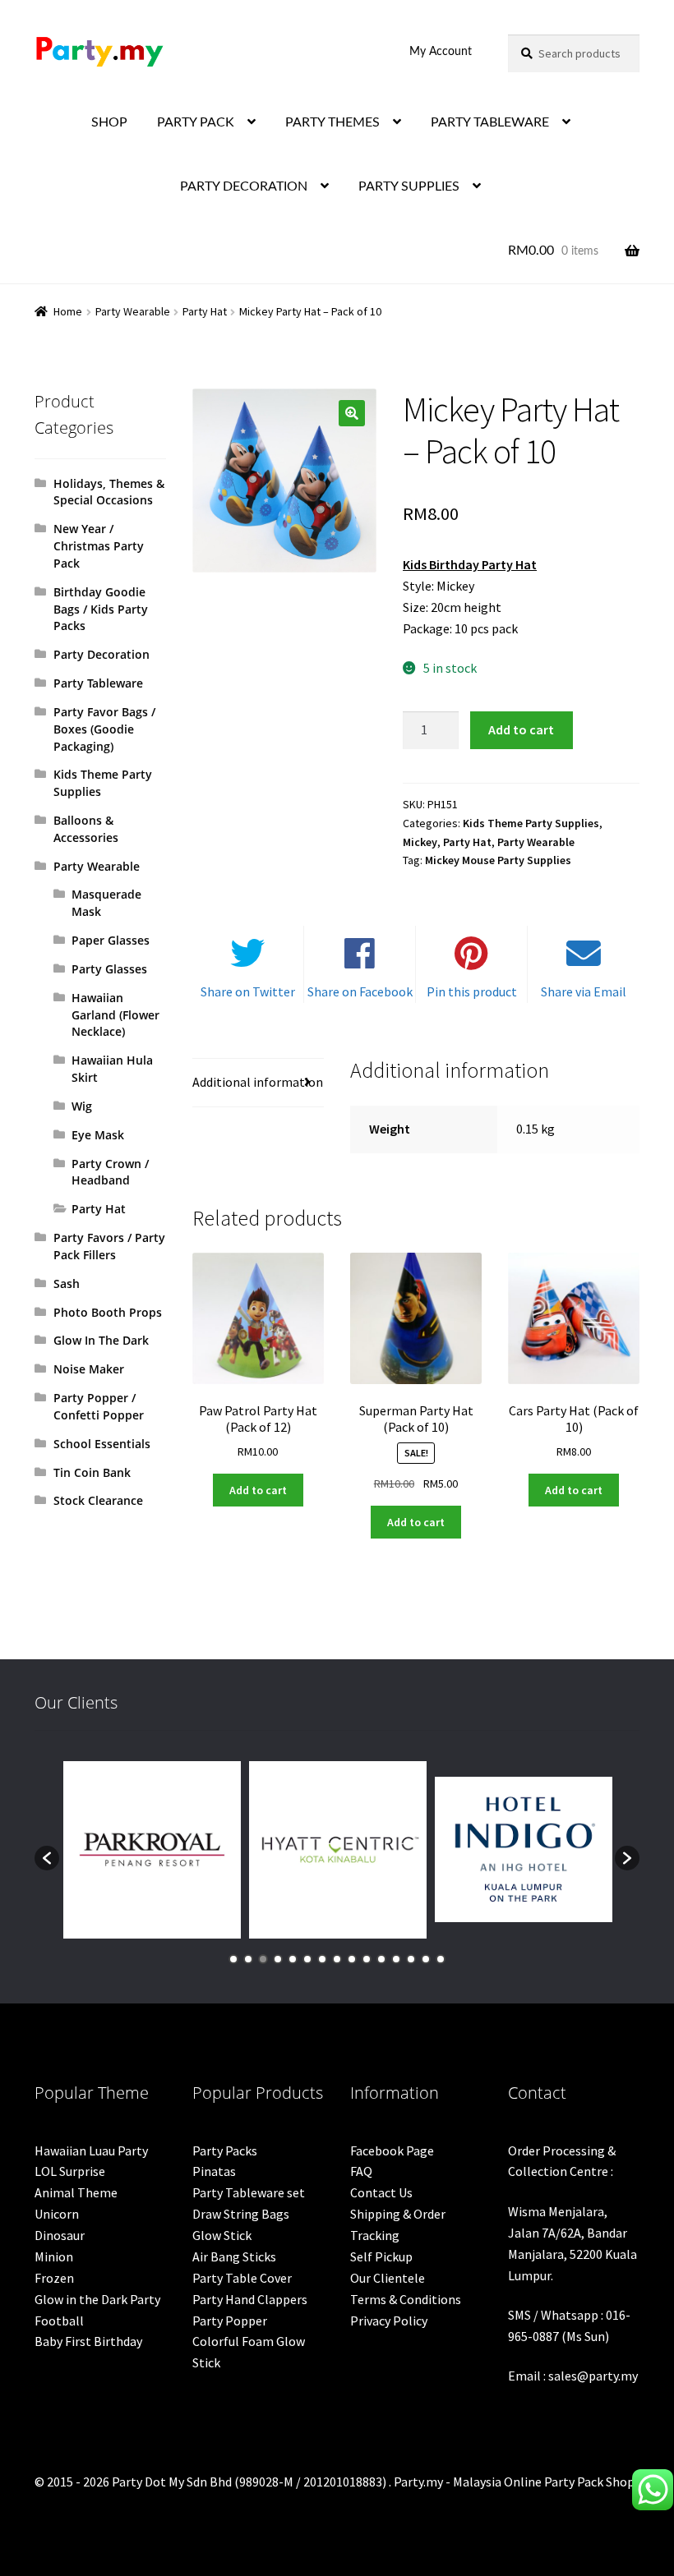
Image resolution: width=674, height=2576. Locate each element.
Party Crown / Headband (110, 1172)
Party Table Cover (242, 2278)
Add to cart (521, 729)
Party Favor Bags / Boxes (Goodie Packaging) (104, 729)
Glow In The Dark (101, 1340)
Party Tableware (98, 683)
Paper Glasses (111, 940)
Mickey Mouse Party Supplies (498, 860)
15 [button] (441, 1959)
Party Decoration (102, 654)
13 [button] (411, 1959)
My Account (441, 52)
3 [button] (263, 1959)
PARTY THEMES (332, 122)
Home (68, 311)
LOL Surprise (70, 2171)
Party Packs (225, 2150)
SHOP (109, 122)
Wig (82, 1106)
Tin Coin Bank (92, 1472)
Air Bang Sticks (234, 2256)
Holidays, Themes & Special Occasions (109, 492)
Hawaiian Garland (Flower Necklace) (115, 1015)
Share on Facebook (360, 991)
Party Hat (205, 311)
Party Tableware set (249, 2192)
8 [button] (337, 1959)
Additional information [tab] (258, 1082)
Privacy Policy (389, 2321)
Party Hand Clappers (250, 2299)
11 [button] (381, 1959)
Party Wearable (133, 311)
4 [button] (278, 1959)
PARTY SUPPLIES (409, 186)
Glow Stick (222, 2235)
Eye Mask (98, 1135)
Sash (67, 1283)
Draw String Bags (241, 2214)
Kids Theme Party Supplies (531, 823)
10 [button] (367, 1959)
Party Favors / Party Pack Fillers (109, 1246)
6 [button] (307, 1959)
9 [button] (352, 1959)
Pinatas (214, 2171)
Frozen (54, 2278)
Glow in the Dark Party (97, 2299)
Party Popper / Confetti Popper (99, 1406)
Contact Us (381, 2192)
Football (59, 2321)
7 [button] (322, 1959)
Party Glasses (109, 969)
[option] (152, 1850)
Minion (54, 2256)
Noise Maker (89, 1369)
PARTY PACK (196, 122)
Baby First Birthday (88, 2341)
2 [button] (248, 1959)
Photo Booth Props (108, 1312)
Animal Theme (76, 2192)
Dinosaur (60, 2235)
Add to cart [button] (258, 1490)
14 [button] (426, 1959)
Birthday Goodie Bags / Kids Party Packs (101, 609)
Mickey (420, 842)
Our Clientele (388, 2278)
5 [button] (293, 1959)
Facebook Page (392, 2150)
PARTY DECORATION (244, 186)
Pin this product (472, 991)
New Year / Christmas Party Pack (99, 546)
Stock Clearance (98, 1500)
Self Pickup (381, 2256)
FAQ (361, 2171)
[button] (352, 413)
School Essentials (102, 1444)
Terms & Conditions (406, 2299)
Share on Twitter (248, 991)
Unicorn (57, 2214)
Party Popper (230, 2321)
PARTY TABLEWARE (490, 122)
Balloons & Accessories (86, 829)
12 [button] (396, 1959)
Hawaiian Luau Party (91, 2150)
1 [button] (233, 1959)
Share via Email (584, 991)
